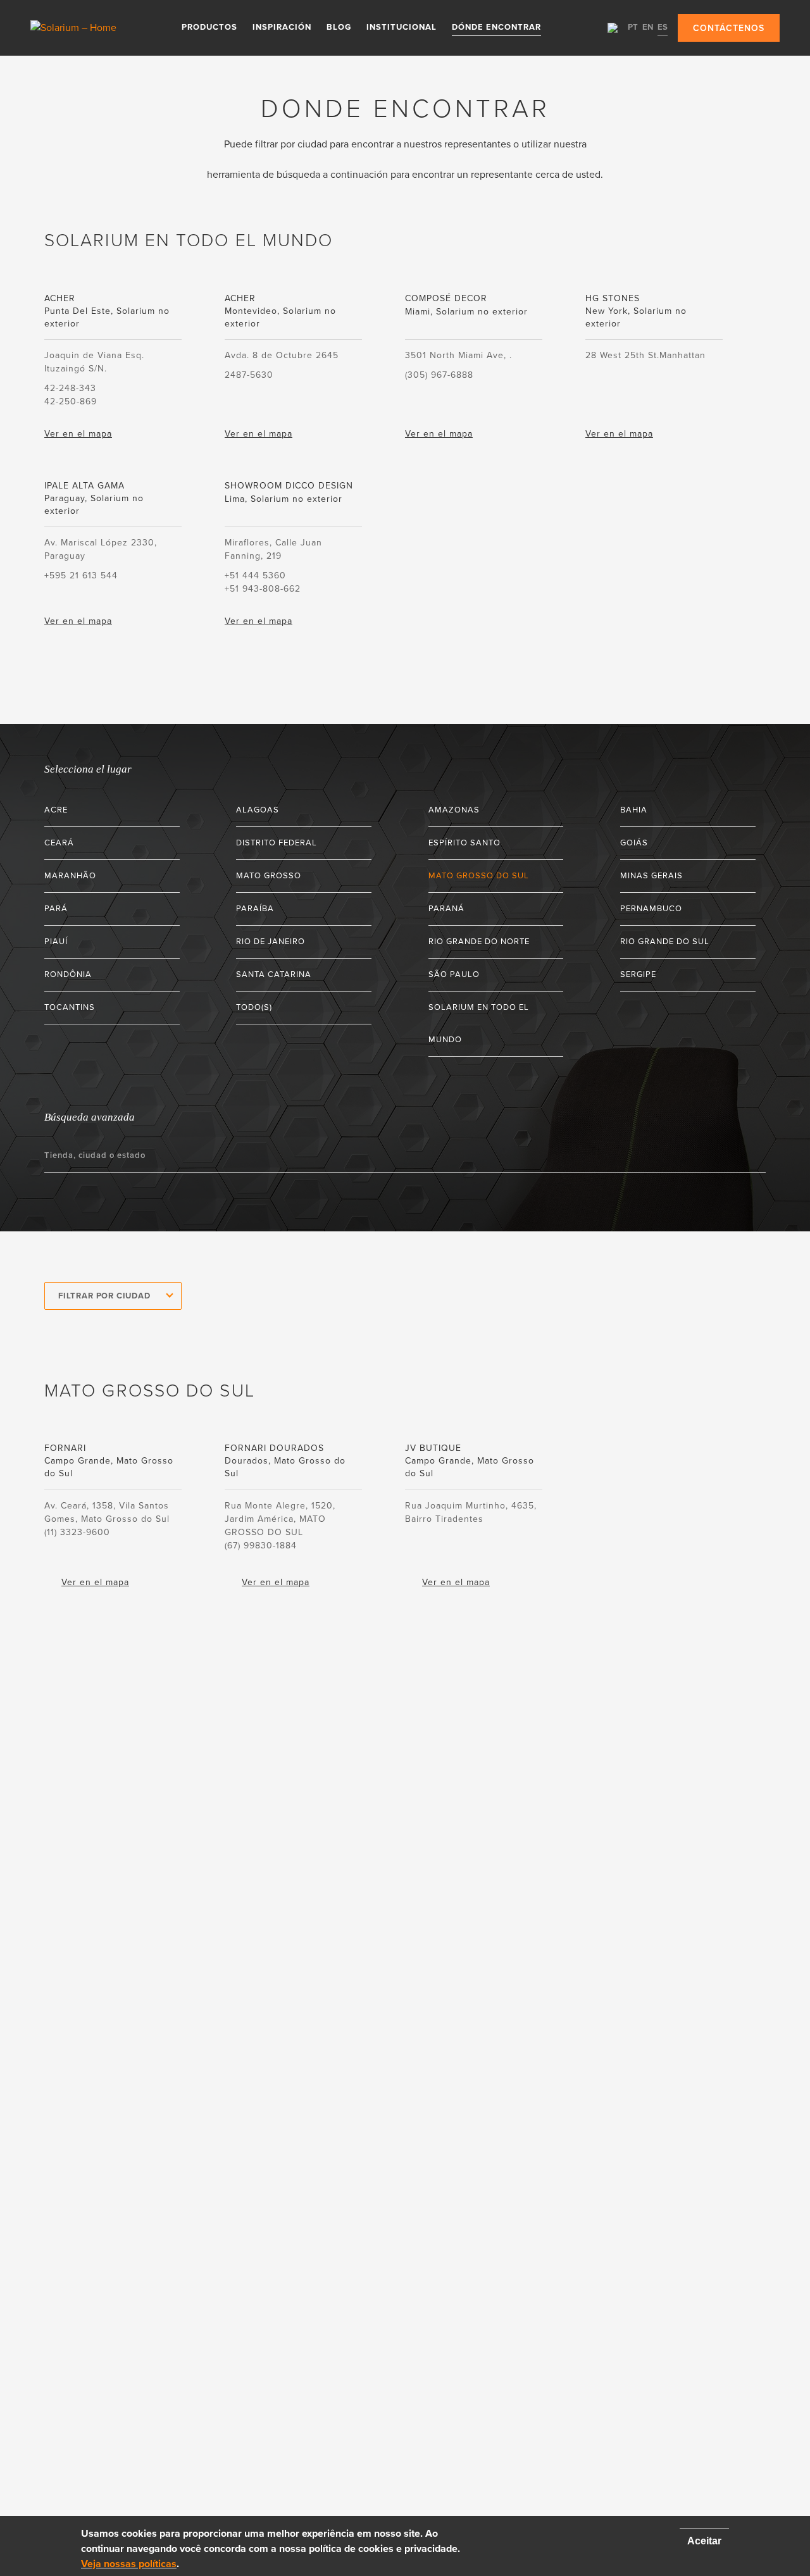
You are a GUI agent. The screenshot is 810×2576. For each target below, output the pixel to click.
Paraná (446, 909)
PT (633, 27)
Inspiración (282, 27)
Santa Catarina (274, 974)
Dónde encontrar (496, 27)
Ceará (59, 843)
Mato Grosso (269, 876)
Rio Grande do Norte (479, 942)
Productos (209, 27)
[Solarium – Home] (75, 28)
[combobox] (113, 1296)
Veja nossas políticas (129, 2564)
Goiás (634, 843)
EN (648, 27)
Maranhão (70, 876)
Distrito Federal (277, 843)
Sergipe (638, 974)
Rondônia (68, 974)
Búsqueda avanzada (90, 1117)
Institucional (402, 27)
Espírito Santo (464, 843)
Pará (56, 909)
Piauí (56, 942)
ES (663, 27)
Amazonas (454, 810)
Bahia (634, 810)
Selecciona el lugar (88, 769)
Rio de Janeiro (271, 942)
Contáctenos (729, 28)
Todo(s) (254, 1007)
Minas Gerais (651, 876)
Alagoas (258, 810)
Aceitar (704, 2541)
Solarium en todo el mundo (479, 1024)
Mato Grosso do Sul (479, 876)
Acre (56, 810)
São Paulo (454, 974)
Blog (339, 27)
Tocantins (70, 1007)
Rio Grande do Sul (665, 942)
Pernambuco (651, 909)
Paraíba (255, 909)
